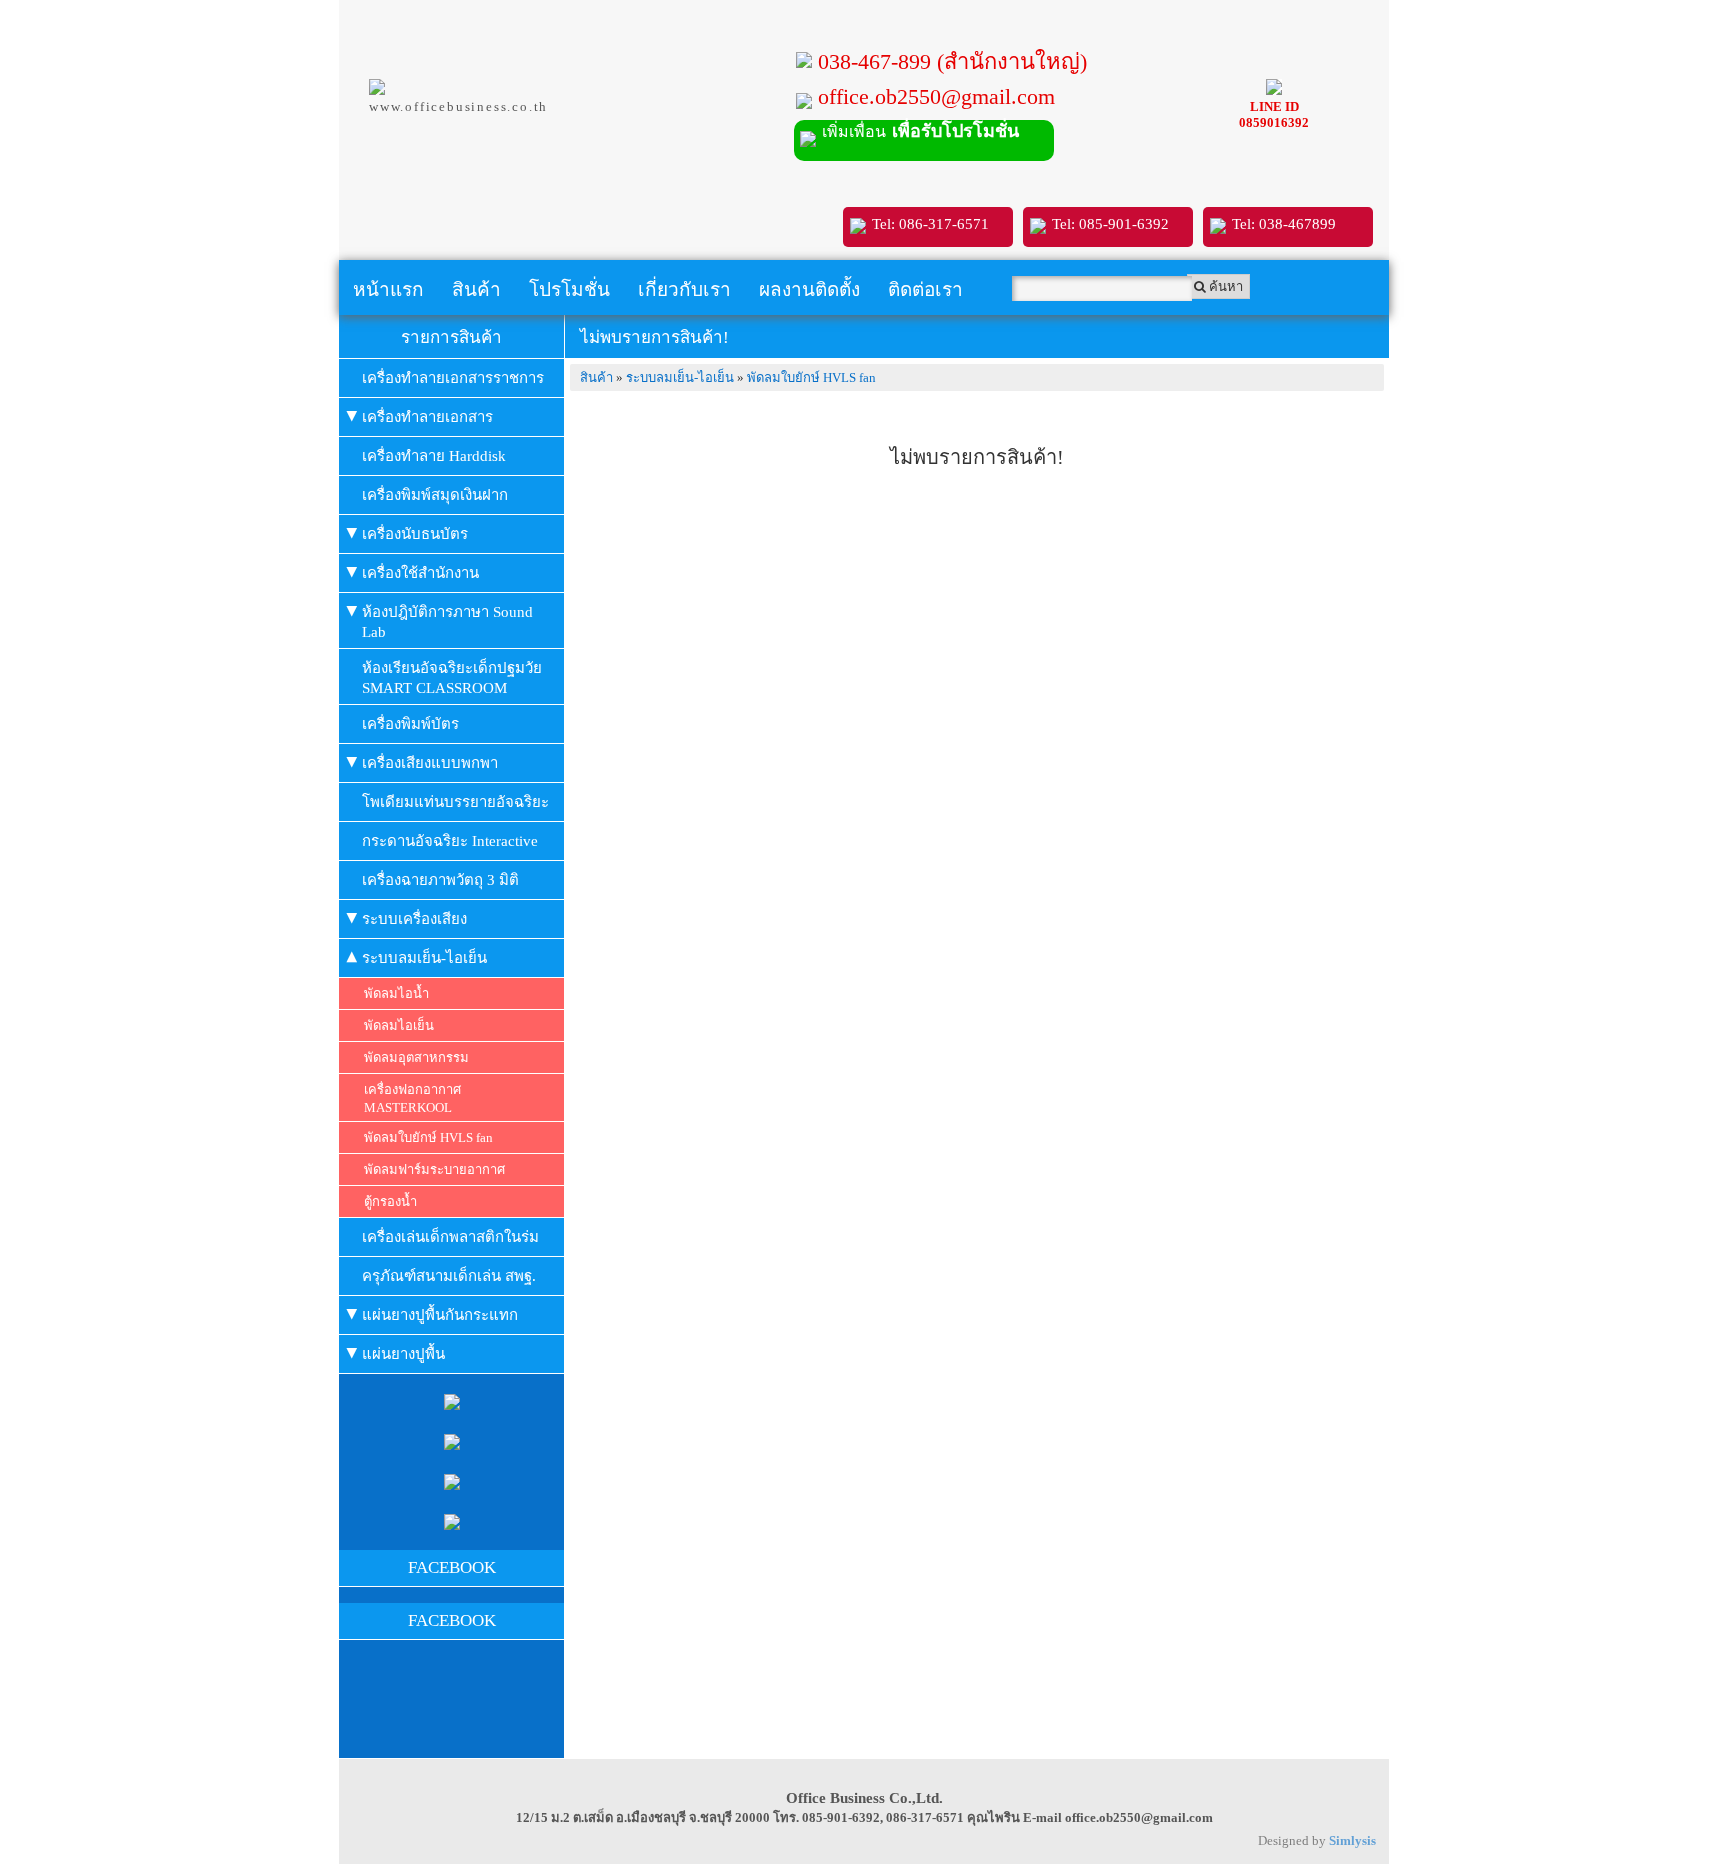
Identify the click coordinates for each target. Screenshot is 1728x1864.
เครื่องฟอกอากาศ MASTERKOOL (412, 1098)
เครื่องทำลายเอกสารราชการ (453, 378)
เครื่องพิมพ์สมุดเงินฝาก (435, 495)
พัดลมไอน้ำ (396, 993)
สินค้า (476, 289)
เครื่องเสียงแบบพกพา (430, 763)
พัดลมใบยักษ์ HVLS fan (428, 1137)
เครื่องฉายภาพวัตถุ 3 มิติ (440, 880)
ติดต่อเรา (925, 289)
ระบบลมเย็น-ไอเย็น (424, 958)
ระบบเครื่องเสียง (414, 919)
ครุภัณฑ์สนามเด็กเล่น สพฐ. (449, 1276)
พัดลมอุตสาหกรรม (416, 1057)
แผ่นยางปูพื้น (403, 1354)
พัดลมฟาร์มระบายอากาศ (434, 1169)
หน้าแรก (388, 289)
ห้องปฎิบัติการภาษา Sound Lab (447, 622)
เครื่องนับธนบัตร (415, 534)
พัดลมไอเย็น (399, 1025)
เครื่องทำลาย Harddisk (434, 456)
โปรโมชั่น (569, 289)
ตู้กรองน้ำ (390, 1201)
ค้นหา (1224, 286)
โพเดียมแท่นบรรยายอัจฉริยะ (455, 802)
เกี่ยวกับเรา (684, 289)
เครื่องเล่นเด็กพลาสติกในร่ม (450, 1237)
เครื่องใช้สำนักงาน (420, 573)
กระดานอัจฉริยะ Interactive (450, 841)
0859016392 (1274, 122)
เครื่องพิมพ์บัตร (410, 724)
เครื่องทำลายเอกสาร (427, 417)
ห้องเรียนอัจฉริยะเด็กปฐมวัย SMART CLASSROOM (452, 678)
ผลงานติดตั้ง (809, 289)
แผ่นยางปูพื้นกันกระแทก (440, 1315)
